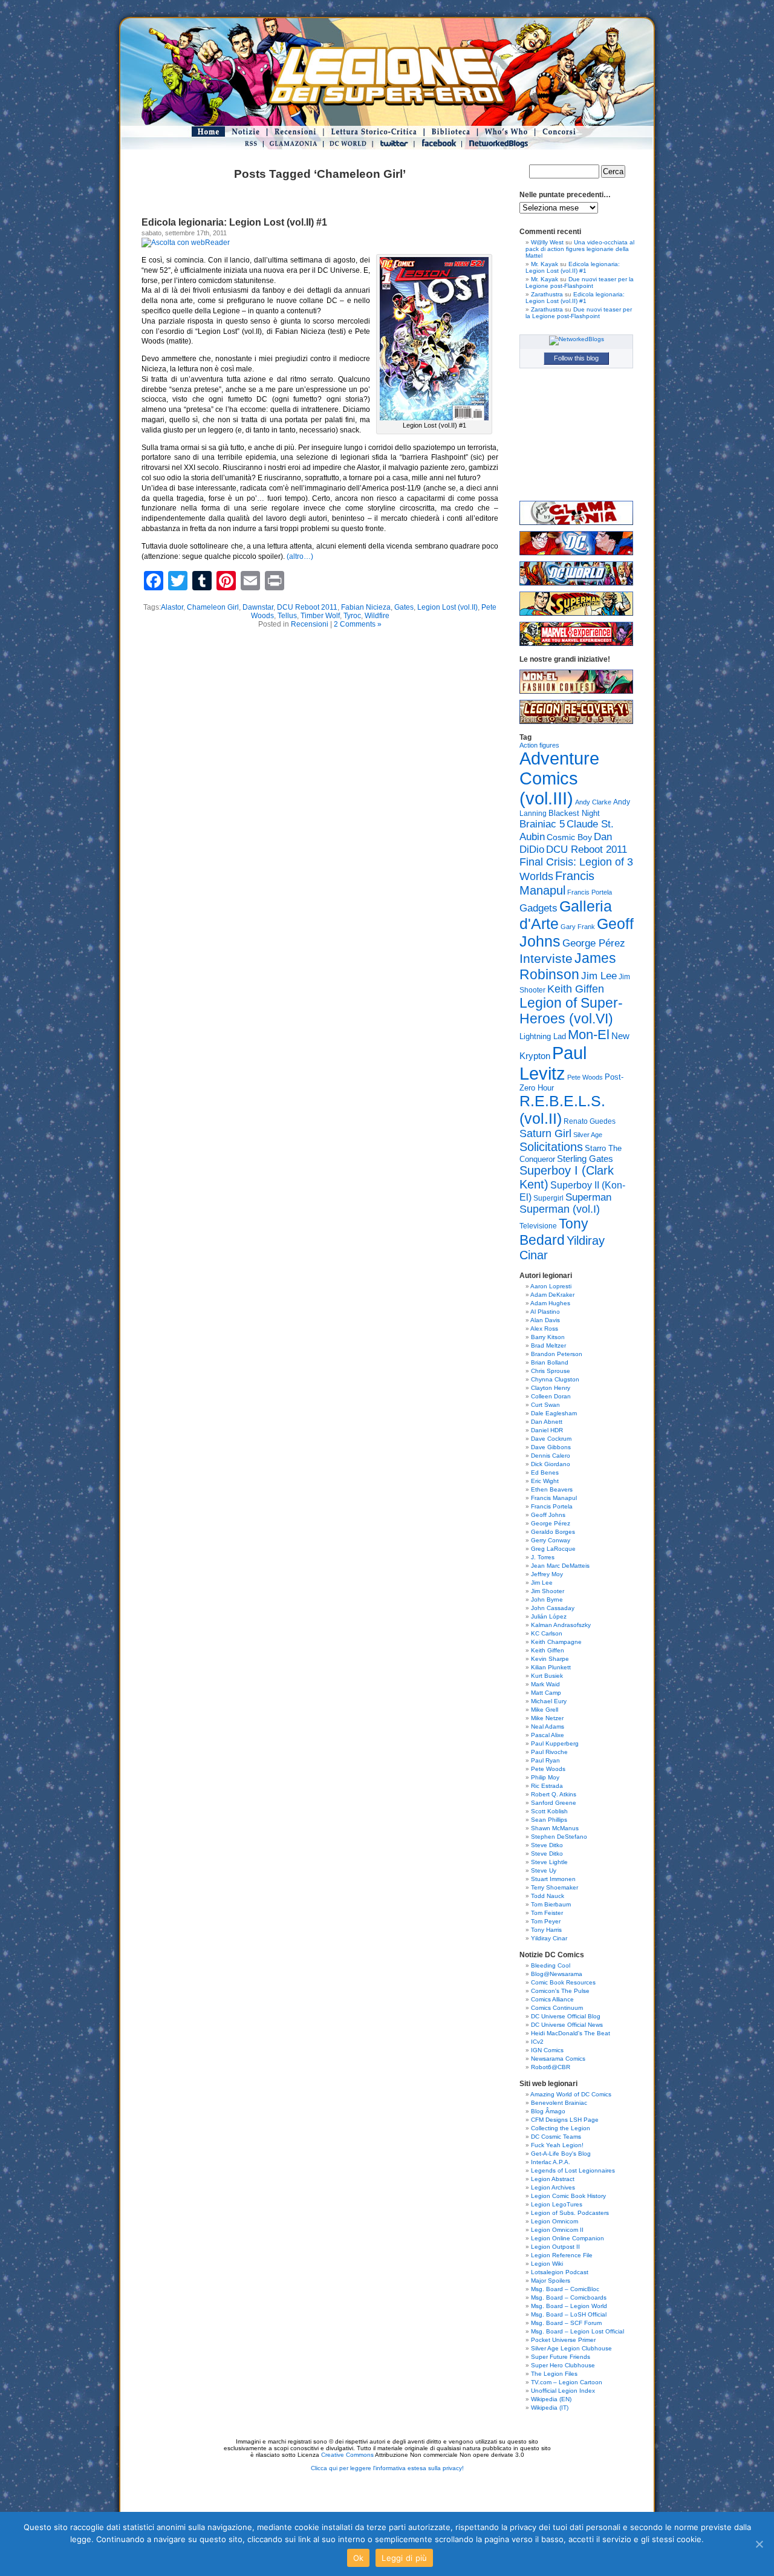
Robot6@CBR (551, 2067)
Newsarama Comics (558, 2059)
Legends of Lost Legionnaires (573, 2170)
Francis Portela (590, 892)
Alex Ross (544, 1329)
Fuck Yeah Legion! (557, 2145)
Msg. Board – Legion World (569, 2306)
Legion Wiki (547, 2264)
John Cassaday (553, 1608)
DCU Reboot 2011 (307, 607)
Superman (588, 1197)
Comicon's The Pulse (560, 1991)
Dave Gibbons (551, 1447)
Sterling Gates (585, 1159)
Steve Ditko (547, 1845)
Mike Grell (545, 1710)
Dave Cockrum (551, 1439)
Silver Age (588, 1135)
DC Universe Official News (567, 2025)
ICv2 (537, 2042)
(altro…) (300, 556)
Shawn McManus (555, 1828)
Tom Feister (547, 1913)
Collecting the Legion (561, 2128)
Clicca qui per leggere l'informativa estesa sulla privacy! (387, 2468)
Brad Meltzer (548, 1345)
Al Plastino (545, 1312)
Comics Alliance (552, 1999)
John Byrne (547, 1599)
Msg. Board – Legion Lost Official (577, 2331)
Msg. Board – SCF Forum (566, 2323)
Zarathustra (547, 294)
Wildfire (377, 616)
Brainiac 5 (542, 824)
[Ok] (759, 2544)
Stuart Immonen (553, 1879)
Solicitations (551, 1147)
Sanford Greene (554, 1803)
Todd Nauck (548, 1896)
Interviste (546, 958)
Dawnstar (258, 607)
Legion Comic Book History (568, 2196)
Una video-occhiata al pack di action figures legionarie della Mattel (580, 249)
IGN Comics (547, 2050)
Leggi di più (404, 2558)
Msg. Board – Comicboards (569, 2297)
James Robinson (568, 966)
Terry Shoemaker (554, 1887)
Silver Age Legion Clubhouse (571, 2348)
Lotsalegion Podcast (560, 2272)
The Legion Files (554, 2374)
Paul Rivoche (549, 1752)
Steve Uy (544, 1870)
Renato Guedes (590, 1121)
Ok (359, 2558)
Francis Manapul (557, 883)
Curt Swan (545, 1405)
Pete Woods (585, 1077)
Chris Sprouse (551, 1371)
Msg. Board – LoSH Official (569, 2314)
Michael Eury (549, 1701)
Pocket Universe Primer (563, 2340)
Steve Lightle (549, 1862)
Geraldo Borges (553, 1532)
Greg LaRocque (553, 1549)
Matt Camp (546, 1693)
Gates (404, 607)
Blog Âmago (548, 2111)
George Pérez (594, 943)
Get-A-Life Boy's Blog (561, 2154)
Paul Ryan (545, 1760)
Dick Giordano (551, 1464)
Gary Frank (578, 927)
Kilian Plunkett (551, 1667)
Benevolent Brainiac (559, 2103)
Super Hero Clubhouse (563, 2365)
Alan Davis (545, 1320)
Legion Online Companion (567, 2238)
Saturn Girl (545, 1133)
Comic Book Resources (563, 1982)
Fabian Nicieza (366, 607)
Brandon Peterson (557, 1354)
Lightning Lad (543, 1036)
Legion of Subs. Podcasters (570, 2213)
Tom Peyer (546, 1921)
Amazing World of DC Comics (571, 2094)
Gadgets (538, 908)
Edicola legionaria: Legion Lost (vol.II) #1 (234, 222)
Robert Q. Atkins (554, 1794)
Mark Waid (545, 1684)
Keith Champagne (556, 1642)
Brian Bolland (550, 1362)
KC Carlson (547, 1633)
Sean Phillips (549, 1820)
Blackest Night (574, 813)
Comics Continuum (557, 2008)
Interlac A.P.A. (551, 2162)
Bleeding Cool (551, 1965)
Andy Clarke (593, 802)
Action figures (539, 745)
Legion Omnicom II (557, 2230)
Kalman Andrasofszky (561, 1625)
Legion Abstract (553, 2179)
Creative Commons (347, 2455)
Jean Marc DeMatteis (560, 1566)
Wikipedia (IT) (550, 2408)
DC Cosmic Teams (556, 2137)
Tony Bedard (554, 1232)
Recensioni (310, 624)
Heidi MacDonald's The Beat (571, 2033)
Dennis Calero (551, 1456)
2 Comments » (358, 624)
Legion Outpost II (555, 2247)
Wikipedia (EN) (551, 2399)
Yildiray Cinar (549, 1938)
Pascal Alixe (548, 1735)
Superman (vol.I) (560, 1209)
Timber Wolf (320, 616)
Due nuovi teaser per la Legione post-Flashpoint (580, 282)
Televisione (538, 1226)
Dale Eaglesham (554, 1413)
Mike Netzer (547, 1718)
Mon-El (589, 1035)
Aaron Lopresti (551, 1286)
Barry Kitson (548, 1337)
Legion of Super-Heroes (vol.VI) (571, 1011)
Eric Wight (545, 1481)
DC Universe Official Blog (566, 2016)
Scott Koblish (549, 1811)
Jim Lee (599, 976)
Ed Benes (545, 1472)
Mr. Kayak (545, 264)
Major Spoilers (551, 2281)
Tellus (287, 616)
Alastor (172, 607)
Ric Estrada (547, 1786)
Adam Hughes (550, 1303)
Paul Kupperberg (555, 1743)
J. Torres (543, 1557)
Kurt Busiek (547, 1676)
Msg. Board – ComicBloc (565, 2289)
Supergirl (548, 1198)
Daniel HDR (547, 1430)
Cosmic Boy (569, 837)
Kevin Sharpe (550, 1659)
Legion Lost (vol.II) (447, 607)
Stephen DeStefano (559, 1837)
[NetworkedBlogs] (577, 339)
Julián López (549, 1616)
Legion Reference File (562, 2255)
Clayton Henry (551, 1388)
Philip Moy (545, 1777)
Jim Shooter (548, 1591)
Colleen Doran (551, 1396)
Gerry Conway (551, 1540)
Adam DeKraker (552, 1295)
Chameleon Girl (213, 607)
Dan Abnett (547, 1422)
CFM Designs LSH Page (565, 2120)
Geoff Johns (548, 1515)
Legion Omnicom (554, 2221)
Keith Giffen (576, 989)
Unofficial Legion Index (563, 2391)
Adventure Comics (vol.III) (559, 778)
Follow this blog (576, 358)
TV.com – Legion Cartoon (567, 2382)
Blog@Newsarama (557, 1974)
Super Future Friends (561, 2357)
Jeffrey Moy (547, 1574)
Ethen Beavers (552, 1489)
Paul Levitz (553, 1063)
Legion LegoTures (557, 2204)
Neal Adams (548, 1727)
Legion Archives (553, 2187)
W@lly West (547, 242)
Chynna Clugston (555, 1379)
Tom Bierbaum (551, 1904)
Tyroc (352, 616)
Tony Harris (546, 1930)
